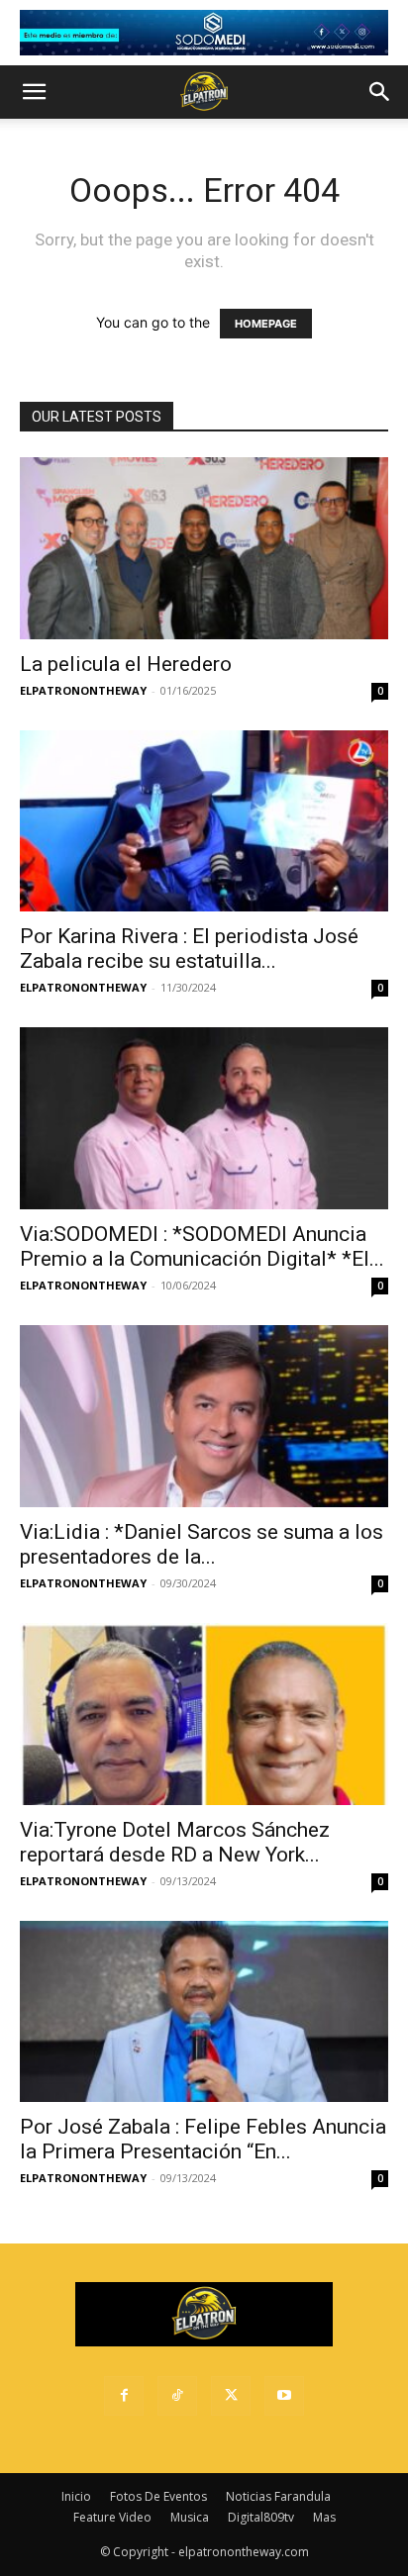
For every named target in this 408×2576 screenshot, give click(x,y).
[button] (34, 92)
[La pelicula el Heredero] (204, 548)
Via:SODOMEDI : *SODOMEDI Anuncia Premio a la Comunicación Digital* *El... (202, 1246)
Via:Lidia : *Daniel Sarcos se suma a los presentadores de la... (202, 1544)
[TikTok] (177, 2396)
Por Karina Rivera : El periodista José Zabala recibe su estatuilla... (189, 949)
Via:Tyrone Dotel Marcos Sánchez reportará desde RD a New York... (175, 1842)
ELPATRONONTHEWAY (83, 690)
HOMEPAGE (266, 324)
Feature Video (112, 2517)
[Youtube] (284, 2396)
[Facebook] (124, 2396)
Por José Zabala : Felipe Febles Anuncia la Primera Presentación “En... (203, 2139)
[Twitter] (231, 2396)
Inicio (76, 2496)
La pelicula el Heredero (126, 664)
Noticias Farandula (278, 2496)
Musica (190, 2517)
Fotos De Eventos (158, 2496)
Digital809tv (261, 2517)
